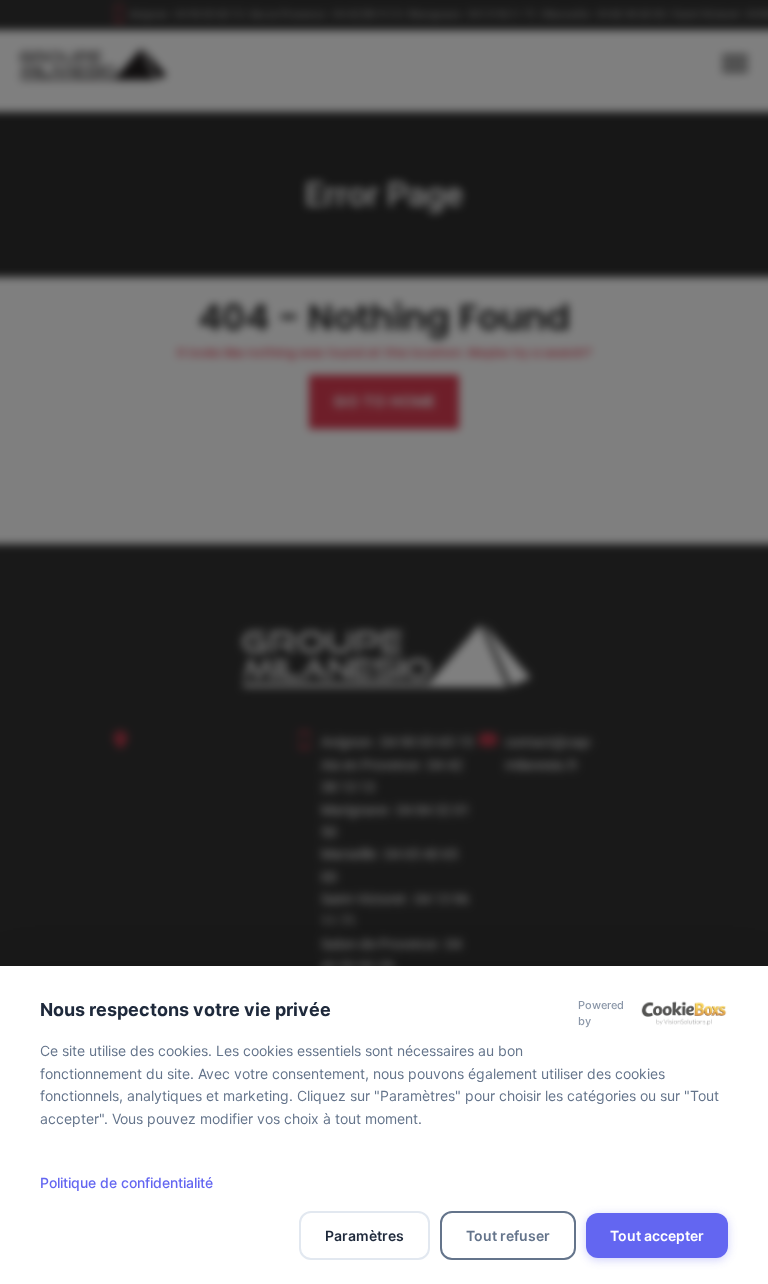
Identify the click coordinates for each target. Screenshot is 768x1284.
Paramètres (364, 1235)
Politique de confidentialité (126, 1182)
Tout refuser (508, 1235)
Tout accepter (657, 1235)
